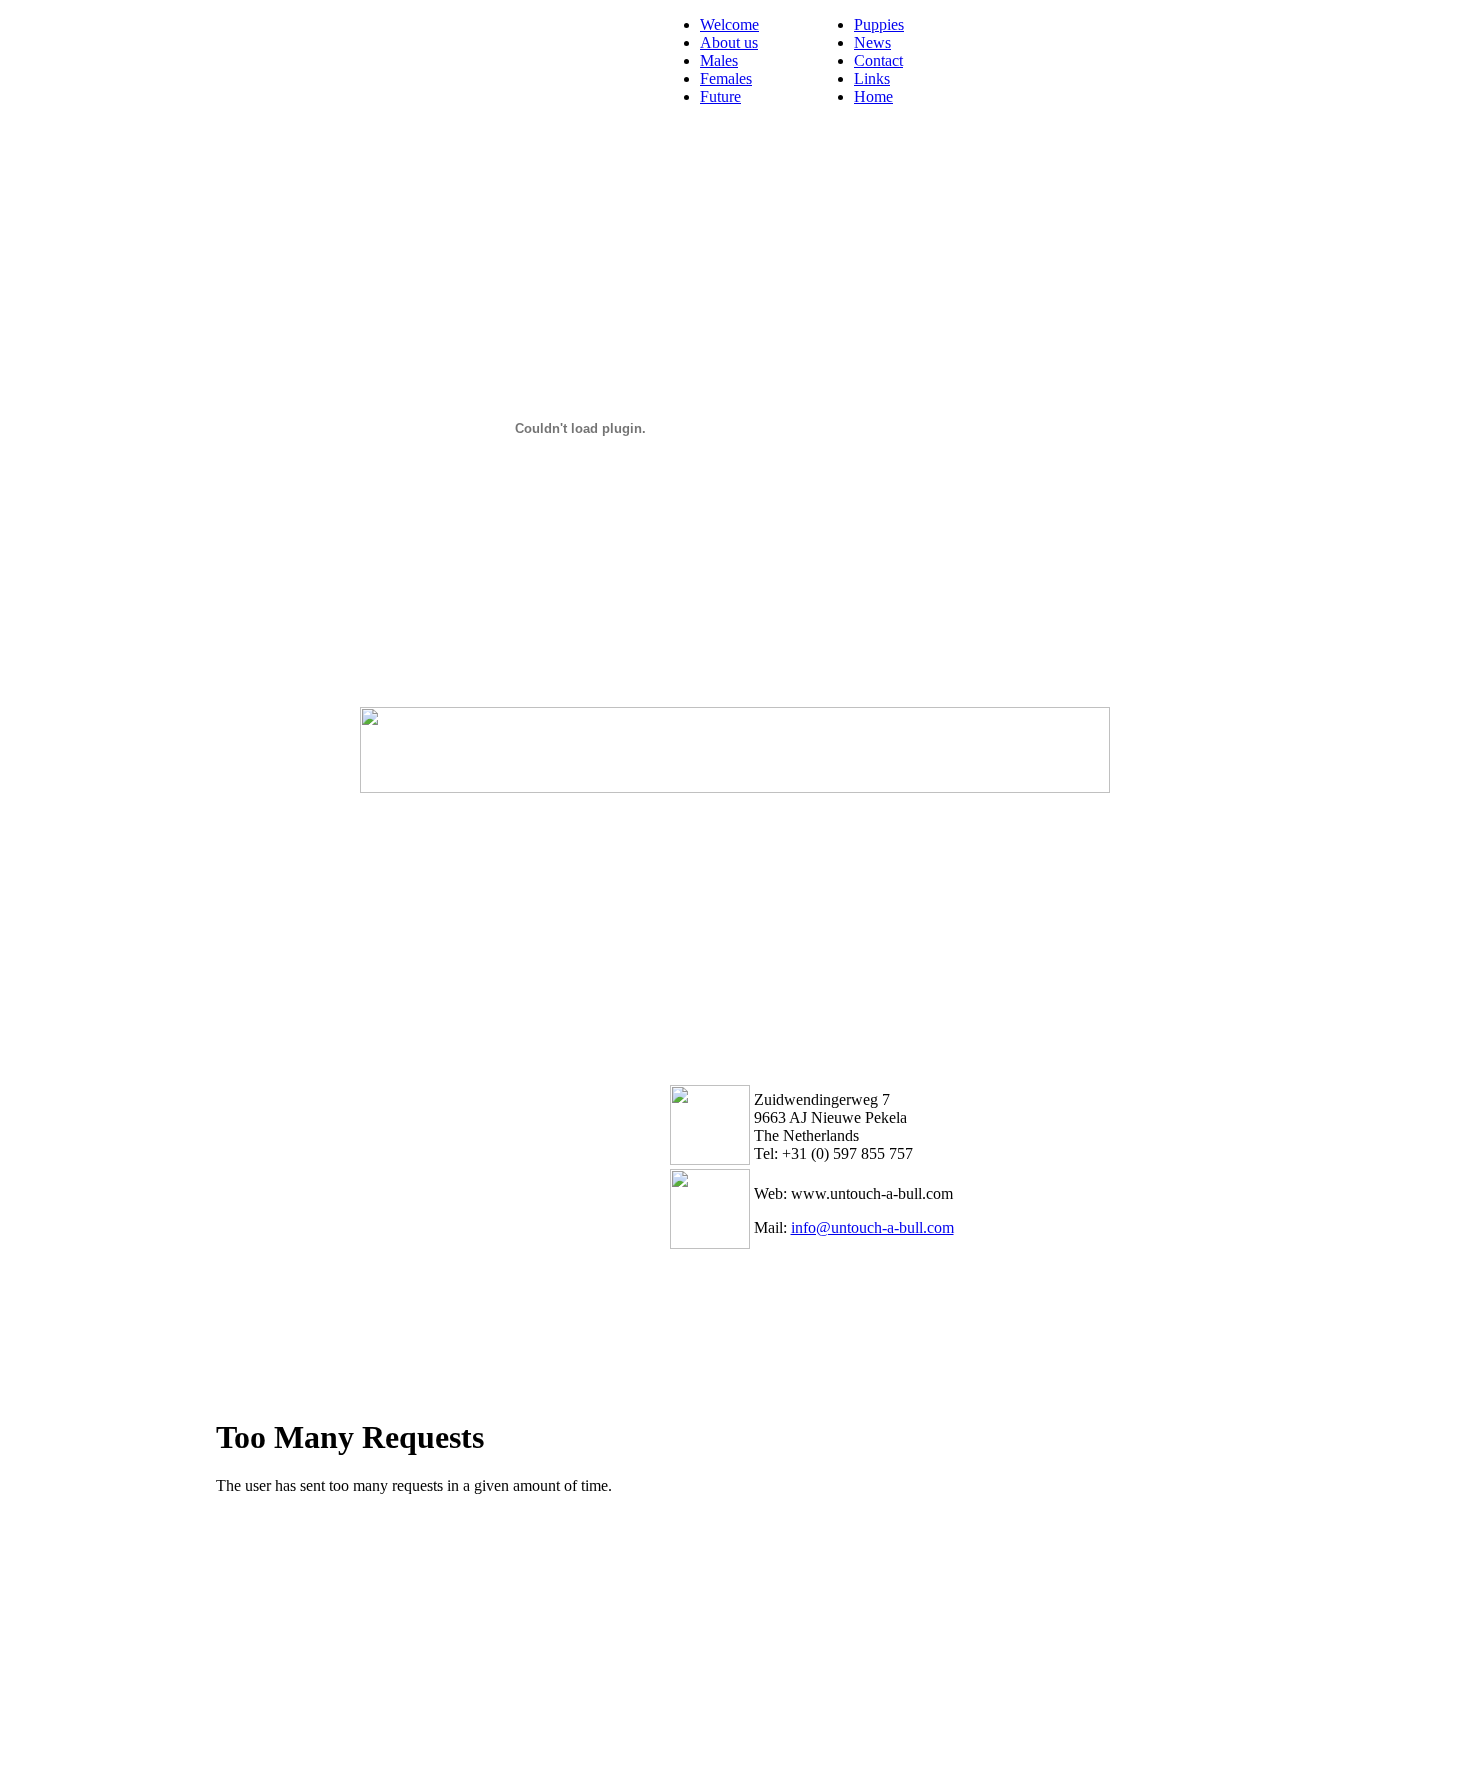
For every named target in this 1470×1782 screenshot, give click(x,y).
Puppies (879, 24)
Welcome (729, 24)
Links (872, 78)
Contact (878, 60)
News (872, 42)
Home (873, 96)
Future (720, 96)
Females (726, 78)
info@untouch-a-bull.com (872, 1227)
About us (729, 42)
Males (719, 60)
